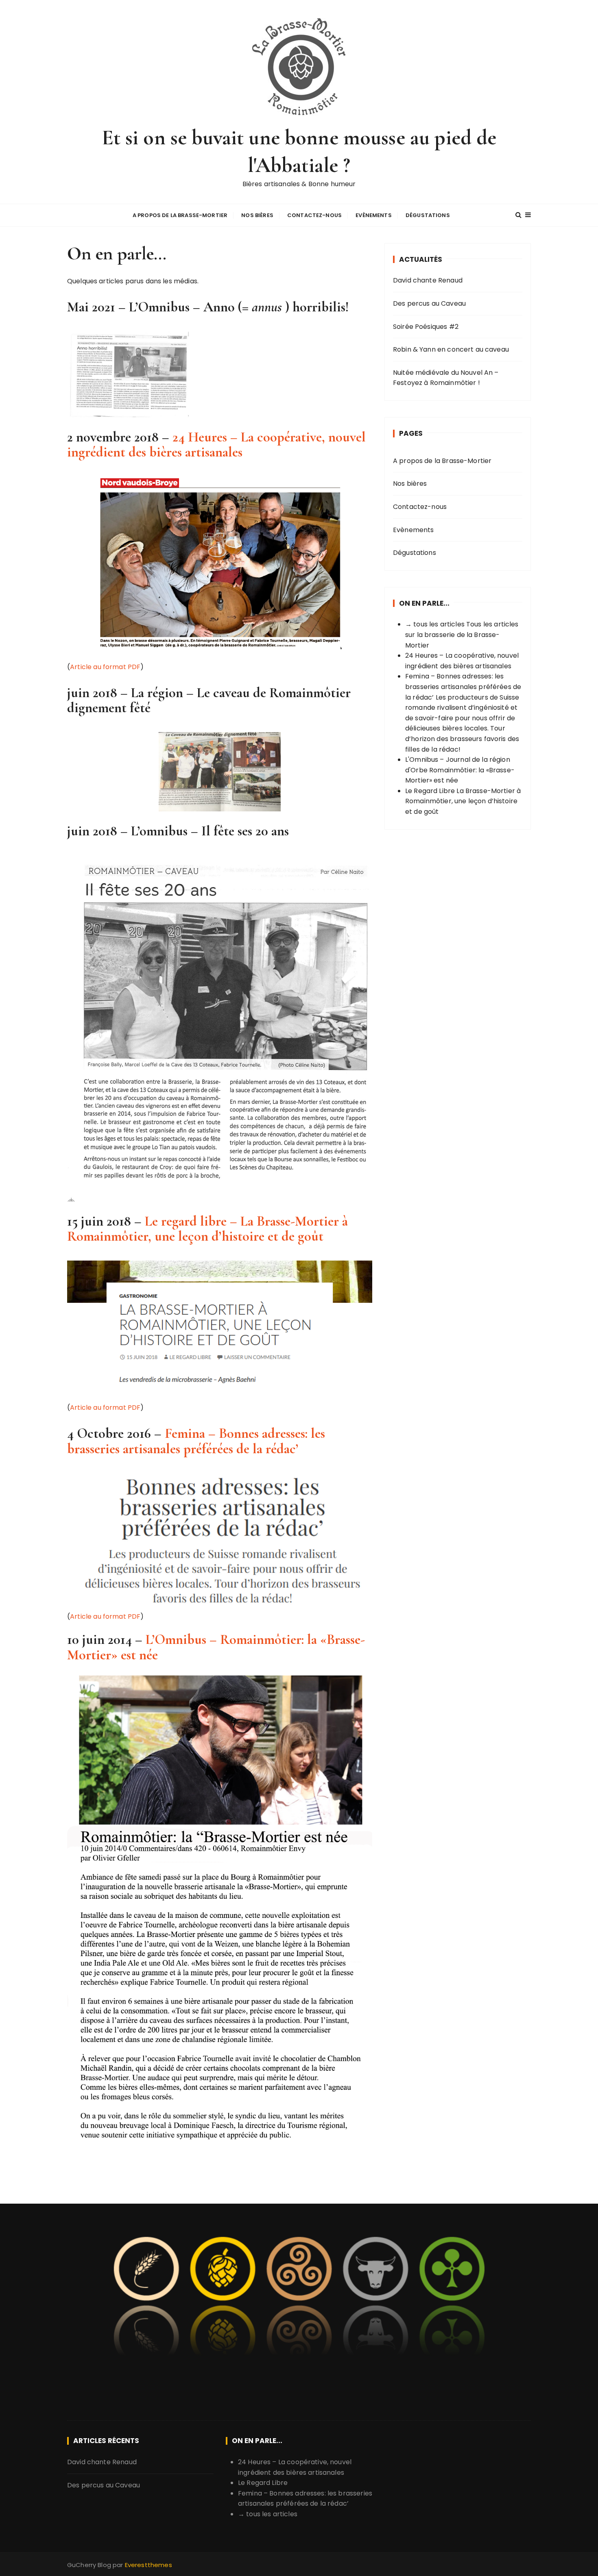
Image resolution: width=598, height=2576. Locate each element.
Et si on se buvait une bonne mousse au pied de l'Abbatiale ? (299, 151)
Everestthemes (148, 2565)
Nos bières (257, 215)
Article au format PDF (105, 667)
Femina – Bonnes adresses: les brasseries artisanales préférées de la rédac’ (196, 1441)
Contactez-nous (314, 215)
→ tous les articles (435, 624)
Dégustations (428, 215)
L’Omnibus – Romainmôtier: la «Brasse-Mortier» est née (216, 1647)
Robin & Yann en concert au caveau (451, 349)
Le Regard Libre (430, 791)
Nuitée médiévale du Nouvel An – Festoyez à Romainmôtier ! (446, 378)
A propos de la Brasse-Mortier (180, 215)
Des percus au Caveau (429, 303)
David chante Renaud (428, 280)
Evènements (374, 215)
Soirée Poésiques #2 (426, 327)
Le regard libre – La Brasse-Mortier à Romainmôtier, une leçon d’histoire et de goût (207, 1229)
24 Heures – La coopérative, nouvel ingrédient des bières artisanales (216, 445)
